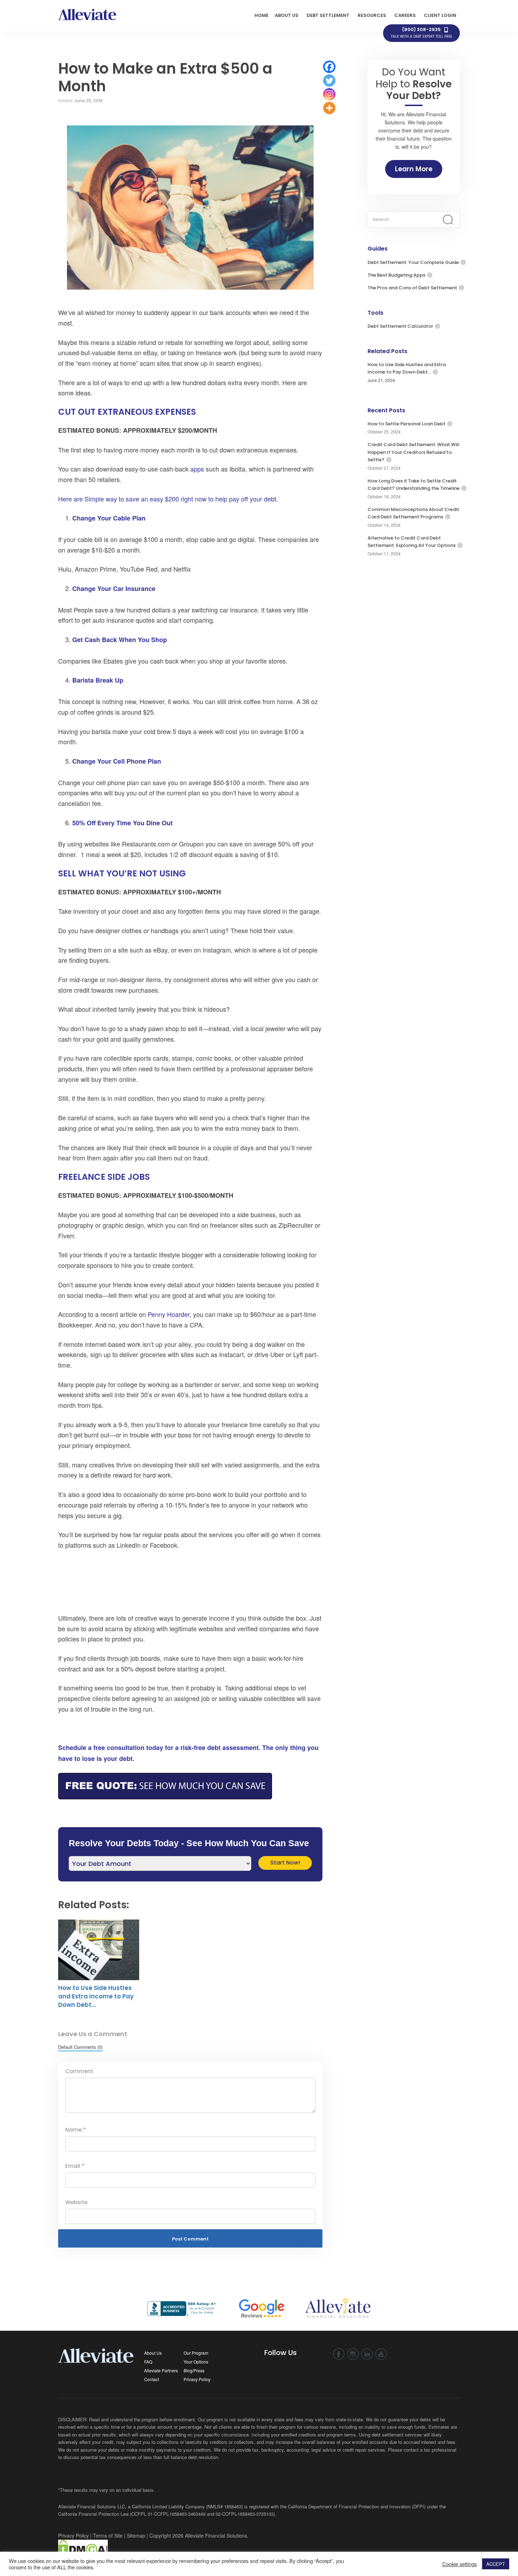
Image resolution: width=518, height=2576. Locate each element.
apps (197, 469)
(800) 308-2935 (421, 33)
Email (75, 2166)
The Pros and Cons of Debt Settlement (412, 288)
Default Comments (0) (80, 2047)
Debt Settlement (328, 15)
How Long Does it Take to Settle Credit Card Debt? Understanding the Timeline (414, 485)
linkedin (367, 2354)
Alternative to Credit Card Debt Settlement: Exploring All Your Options (412, 542)
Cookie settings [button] (460, 2564)
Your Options (196, 2362)
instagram (353, 2354)
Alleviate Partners (161, 2370)
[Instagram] (329, 94)
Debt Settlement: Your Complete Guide (413, 262)
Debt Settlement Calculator (400, 326)
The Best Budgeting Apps (396, 275)
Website (76, 2202)
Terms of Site (108, 2535)
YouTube (381, 2354)
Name (76, 2130)
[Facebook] (329, 67)
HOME (261, 15)
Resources (372, 15)
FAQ (148, 2362)
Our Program (196, 2353)
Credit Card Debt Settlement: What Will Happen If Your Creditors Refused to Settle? (414, 452)
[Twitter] (329, 81)
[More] (329, 108)
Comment (79, 2071)
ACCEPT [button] (496, 2564)
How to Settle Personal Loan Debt (406, 424)
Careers (405, 15)
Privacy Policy (197, 2379)
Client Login (440, 15)
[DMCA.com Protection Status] (83, 2548)
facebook (339, 2354)
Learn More (414, 169)
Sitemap (136, 2535)
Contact (152, 2379)
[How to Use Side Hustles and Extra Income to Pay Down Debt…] (99, 1950)
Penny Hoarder (169, 1314)
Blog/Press (194, 2370)
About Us (153, 2353)
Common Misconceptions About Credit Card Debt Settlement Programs (413, 513)
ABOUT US (287, 15)
